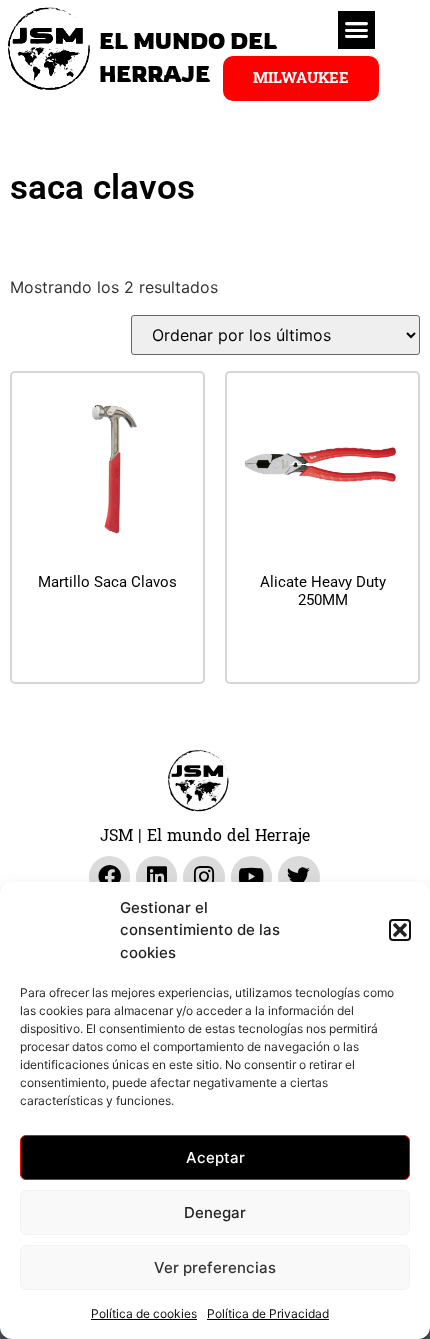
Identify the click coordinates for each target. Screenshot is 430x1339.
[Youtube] (251, 876)
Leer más (108, 631)
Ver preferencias (215, 1267)
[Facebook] (109, 876)
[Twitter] (298, 876)
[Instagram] (203, 876)
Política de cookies (144, 1313)
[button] (400, 930)
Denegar (215, 1212)
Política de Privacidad (268, 1313)
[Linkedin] (156, 876)
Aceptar (215, 1157)
